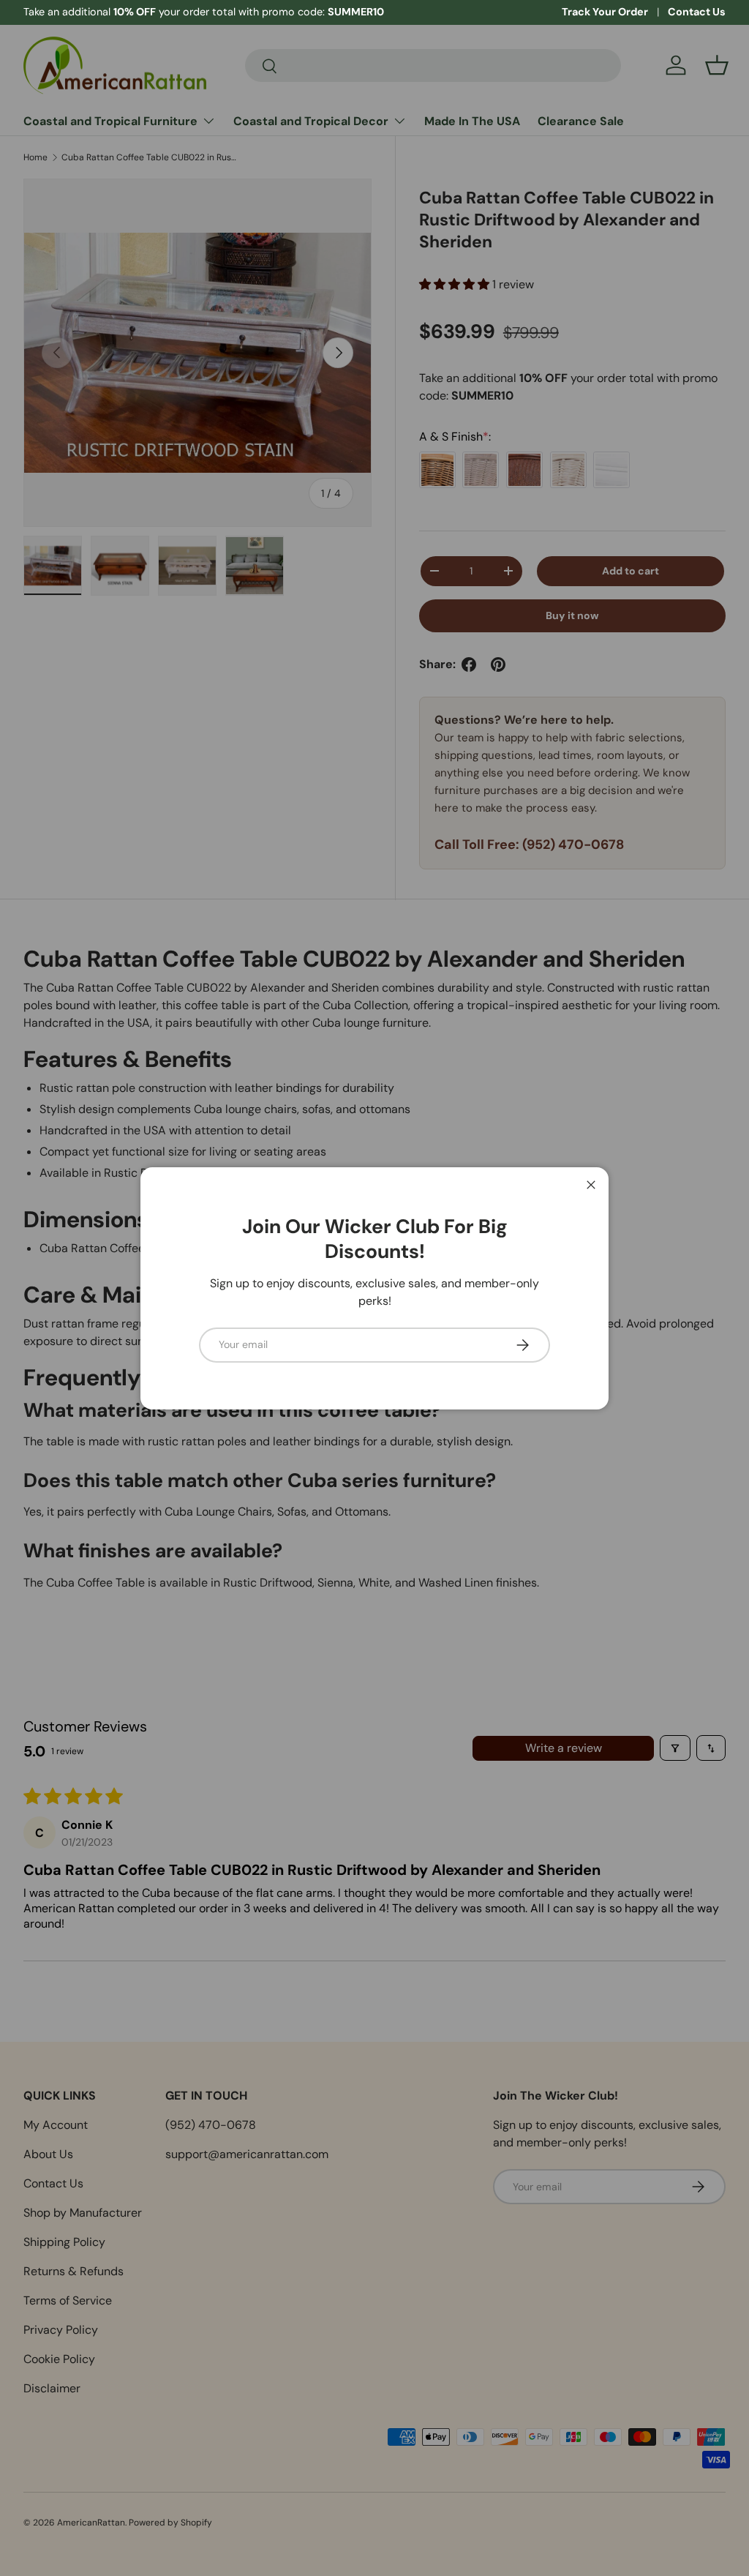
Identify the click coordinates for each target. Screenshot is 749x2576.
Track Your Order (605, 12)
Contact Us (697, 12)
